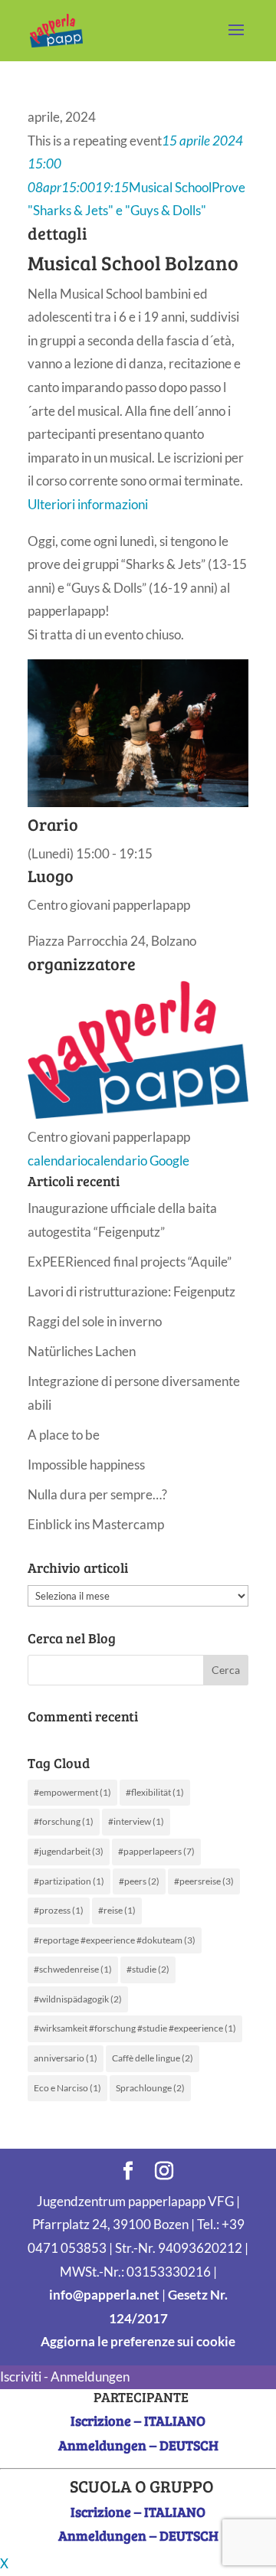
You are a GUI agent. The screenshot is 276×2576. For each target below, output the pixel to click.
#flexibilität (155, 1792)
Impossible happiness (86, 1465)
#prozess (59, 1910)
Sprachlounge (150, 2088)
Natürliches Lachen (82, 1351)
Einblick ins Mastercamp (96, 1524)
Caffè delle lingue (153, 2058)
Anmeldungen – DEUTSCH (138, 2445)
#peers (139, 1881)
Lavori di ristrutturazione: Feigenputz (131, 1291)
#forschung (64, 1821)
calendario (58, 1161)
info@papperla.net (104, 2295)
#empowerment (72, 1792)
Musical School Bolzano (133, 262)
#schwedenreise (73, 1969)
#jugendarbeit (69, 1851)
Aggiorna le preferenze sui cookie (138, 2341)
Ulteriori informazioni (88, 504)
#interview (136, 1821)
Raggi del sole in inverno (95, 1321)
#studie (148, 1969)
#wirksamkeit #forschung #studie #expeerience (135, 2028)
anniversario (66, 2058)
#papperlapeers (156, 1851)
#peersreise (204, 1881)
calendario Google (138, 1161)
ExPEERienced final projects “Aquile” (130, 1262)
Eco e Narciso (67, 2088)
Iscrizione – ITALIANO (138, 2421)
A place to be (64, 1435)
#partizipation (69, 1881)
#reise (117, 1910)
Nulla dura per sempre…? (97, 1494)
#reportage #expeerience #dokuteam (115, 1940)
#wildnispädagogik (78, 1999)
